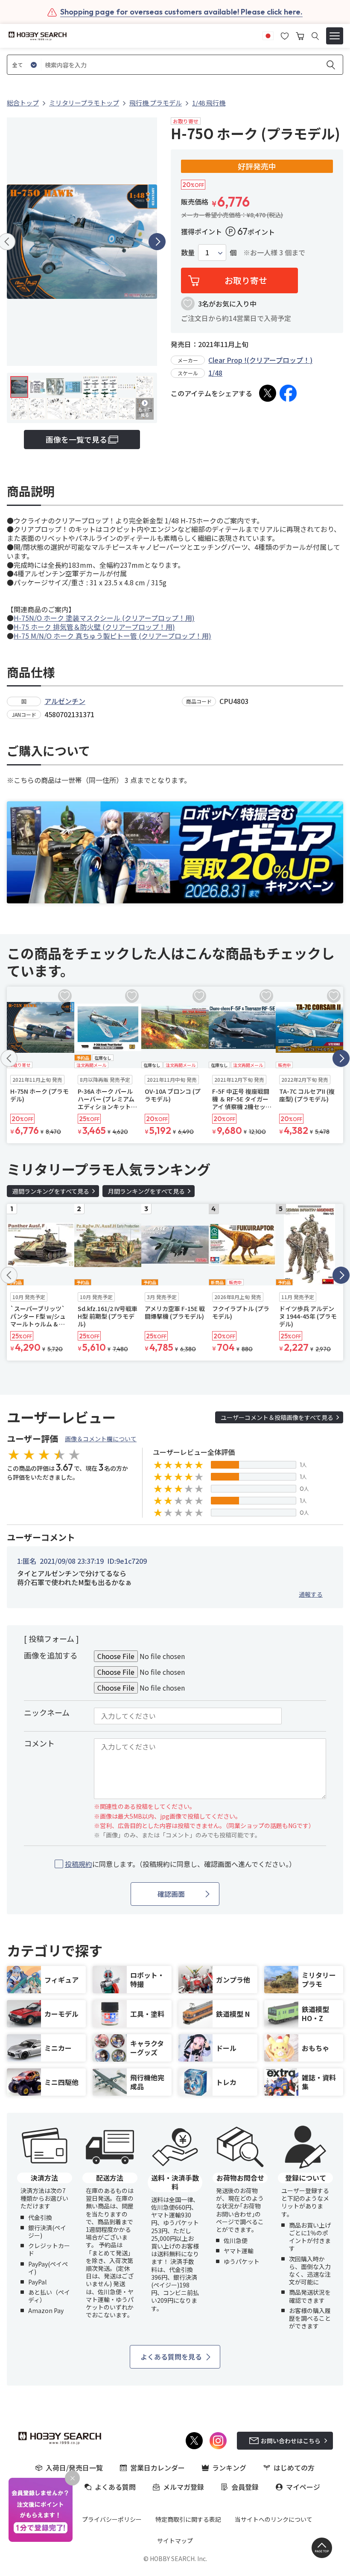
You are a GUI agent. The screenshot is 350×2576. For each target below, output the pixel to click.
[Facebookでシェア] (288, 393)
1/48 (215, 373)
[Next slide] (157, 242)
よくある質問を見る (171, 2357)
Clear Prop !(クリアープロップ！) (260, 360)
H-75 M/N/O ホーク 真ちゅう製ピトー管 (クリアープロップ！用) (112, 636)
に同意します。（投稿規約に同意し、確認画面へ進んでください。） (180, 1864)
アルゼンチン (65, 701)
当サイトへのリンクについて (274, 2519)
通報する (311, 1594)
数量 (188, 253)
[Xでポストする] (268, 393)
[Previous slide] (9, 1058)
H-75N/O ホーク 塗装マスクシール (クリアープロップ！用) (104, 618)
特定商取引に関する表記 (188, 2519)
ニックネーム (47, 1712)
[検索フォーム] (315, 36)
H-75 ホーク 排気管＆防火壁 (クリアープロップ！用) (94, 627)
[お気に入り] (285, 35)
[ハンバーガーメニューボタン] (335, 36)
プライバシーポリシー (112, 2519)
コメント (39, 1743)
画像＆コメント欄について (101, 1439)
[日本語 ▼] (268, 35)
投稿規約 (79, 1864)
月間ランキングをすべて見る (146, 1191)
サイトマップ (175, 2541)
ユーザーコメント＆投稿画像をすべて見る (277, 1417)
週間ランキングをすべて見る (51, 1191)
